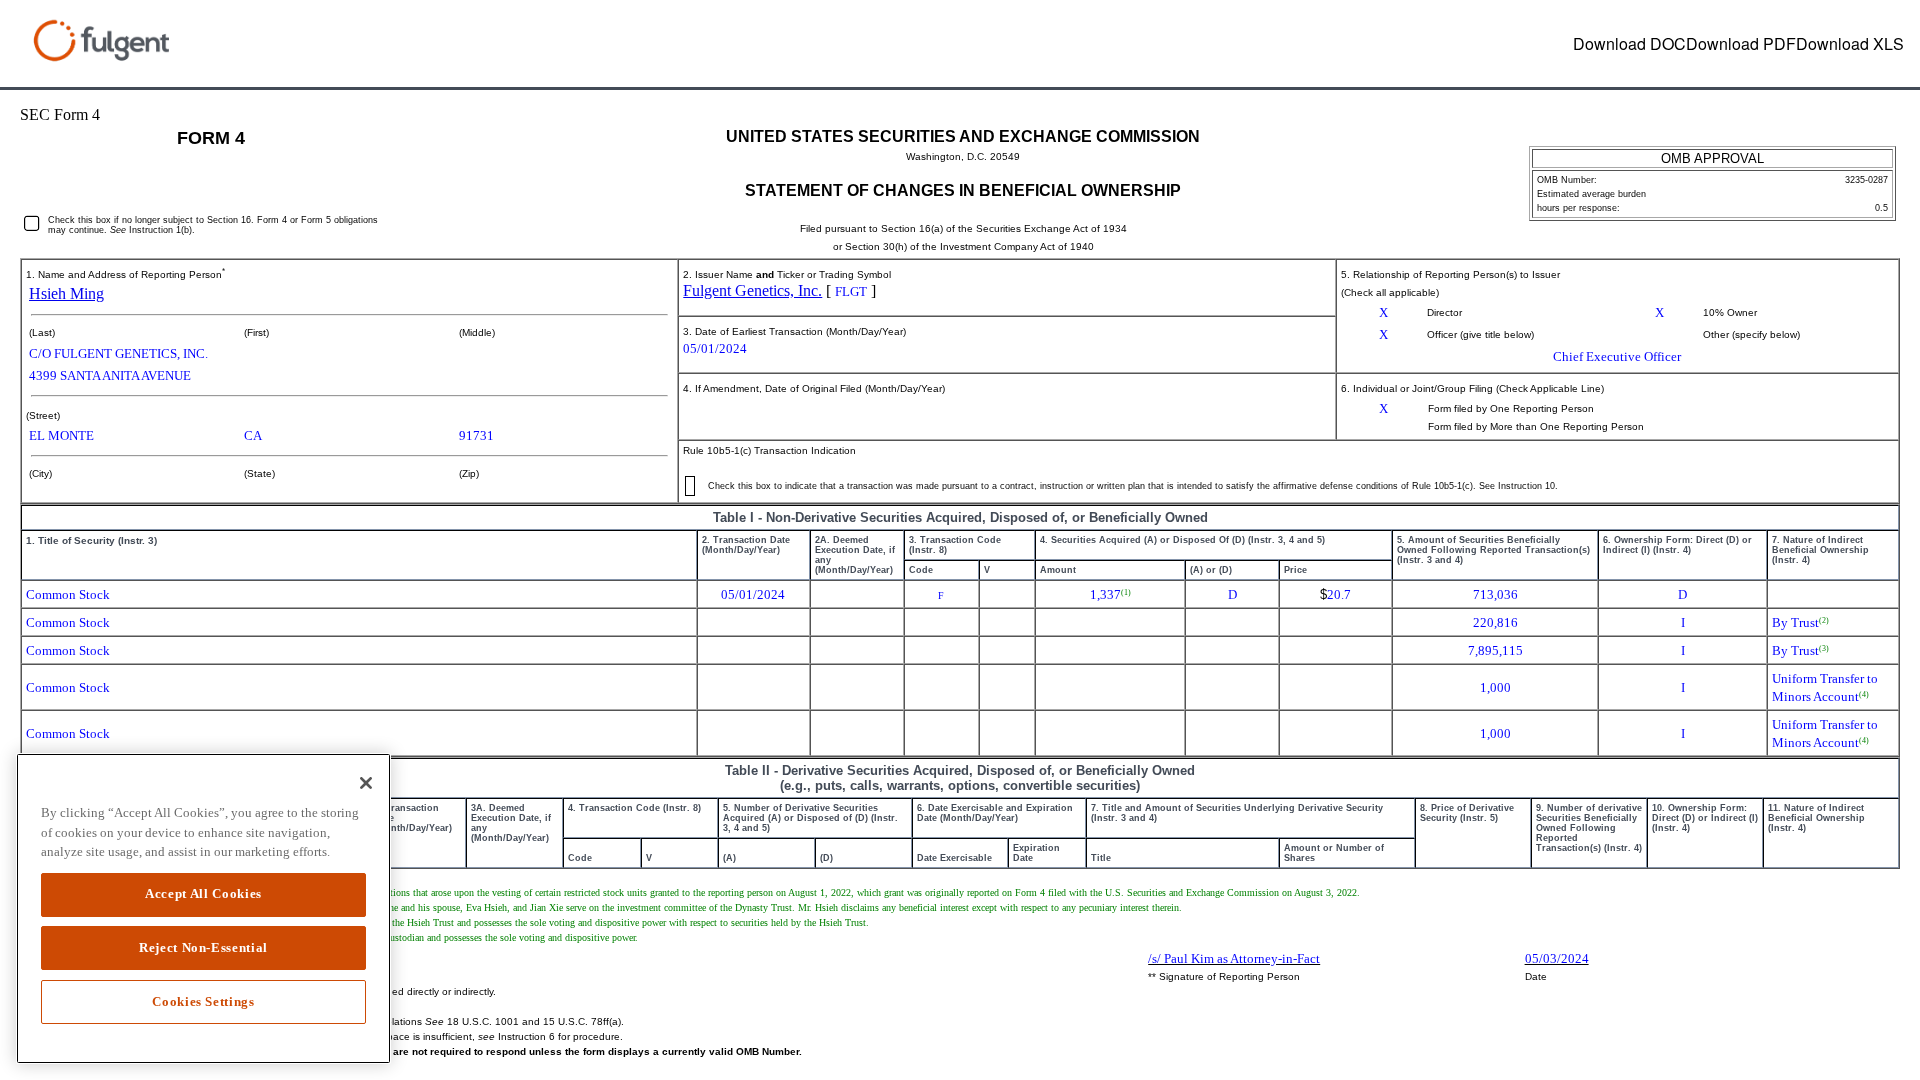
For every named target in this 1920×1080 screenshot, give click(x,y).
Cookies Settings (203, 1001)
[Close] (366, 783)
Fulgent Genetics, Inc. (752, 290)
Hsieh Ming (66, 293)
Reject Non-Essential (203, 947)
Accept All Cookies (203, 893)
